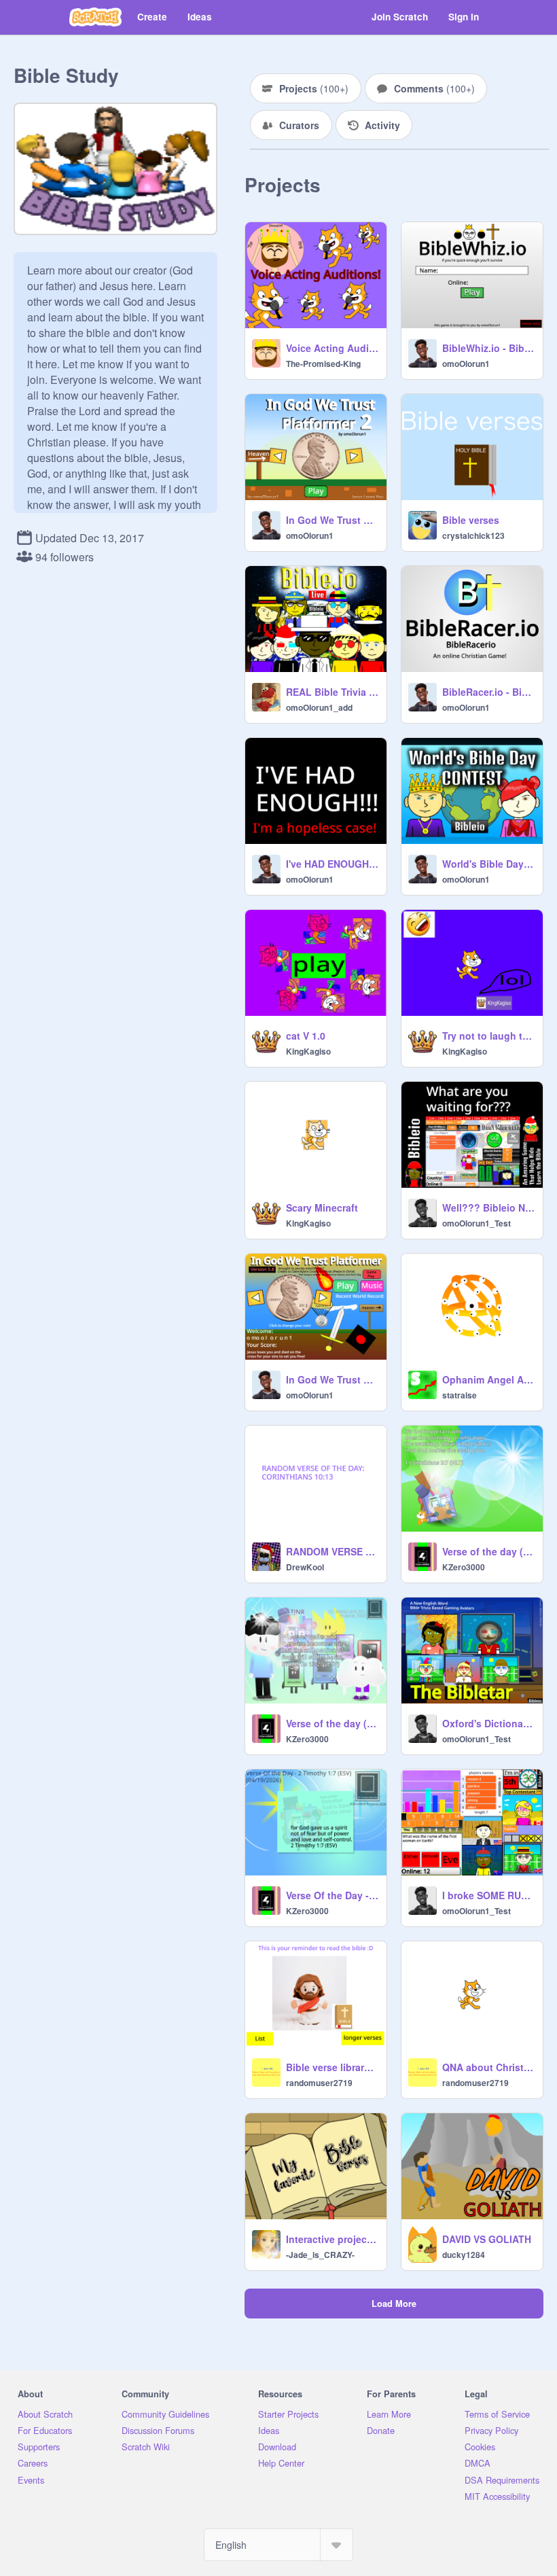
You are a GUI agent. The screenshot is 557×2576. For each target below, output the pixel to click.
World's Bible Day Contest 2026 (488, 864)
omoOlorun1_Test (477, 1223)
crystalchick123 (473, 535)
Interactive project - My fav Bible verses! (332, 2239)
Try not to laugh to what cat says (488, 1036)
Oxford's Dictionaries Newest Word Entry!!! (488, 1723)
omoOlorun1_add (319, 707)
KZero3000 (464, 1567)
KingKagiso (308, 1051)
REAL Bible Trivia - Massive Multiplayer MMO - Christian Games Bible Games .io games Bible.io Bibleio (332, 692)
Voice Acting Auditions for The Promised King (332, 348)
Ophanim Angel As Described (488, 1379)
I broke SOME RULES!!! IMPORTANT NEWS (488, 1895)
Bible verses (471, 520)
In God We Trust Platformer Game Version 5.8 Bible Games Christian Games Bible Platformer (332, 1379)
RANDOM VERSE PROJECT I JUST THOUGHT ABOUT (332, 1551)
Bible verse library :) (332, 2067)
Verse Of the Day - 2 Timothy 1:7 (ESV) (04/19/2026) (332, 1895)
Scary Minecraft (322, 1207)
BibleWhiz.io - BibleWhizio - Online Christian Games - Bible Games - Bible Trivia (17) (488, 348)
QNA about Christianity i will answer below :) (488, 2067)
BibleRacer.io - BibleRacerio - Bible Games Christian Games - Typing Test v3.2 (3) (488, 692)
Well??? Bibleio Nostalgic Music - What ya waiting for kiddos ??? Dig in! (488, 1207)
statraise (460, 1395)
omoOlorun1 (466, 364)
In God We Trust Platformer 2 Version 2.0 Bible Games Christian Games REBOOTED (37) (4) (332, 520)
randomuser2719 (319, 2083)
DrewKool (305, 1567)
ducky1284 (464, 2255)
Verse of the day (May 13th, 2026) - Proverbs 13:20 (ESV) (332, 1723)
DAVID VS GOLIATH (487, 2239)
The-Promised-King (323, 364)
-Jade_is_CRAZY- (320, 2255)
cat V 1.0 (306, 1036)
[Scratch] (95, 17)
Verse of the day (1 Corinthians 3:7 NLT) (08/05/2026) (488, 1551)
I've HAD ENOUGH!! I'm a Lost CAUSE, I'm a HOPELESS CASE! (332, 864)
